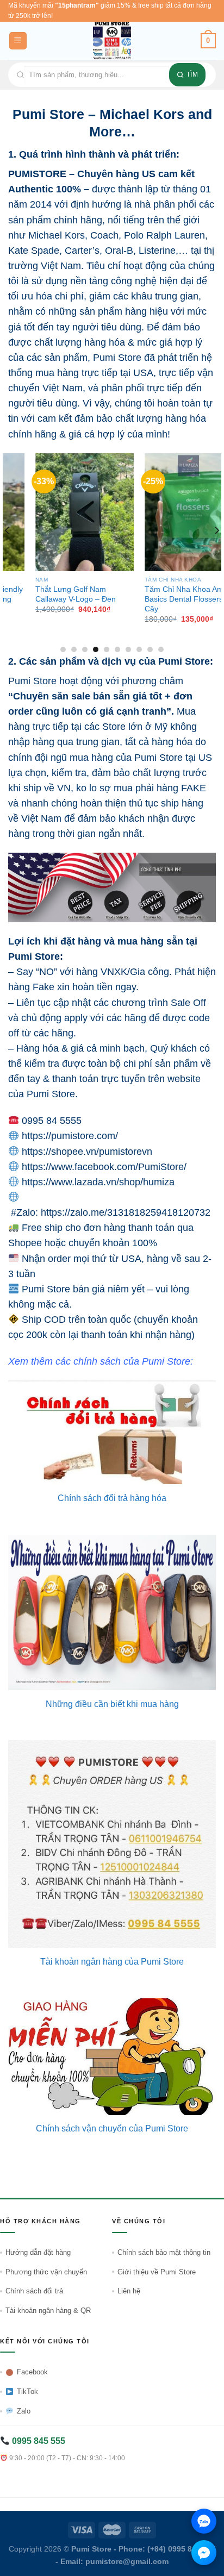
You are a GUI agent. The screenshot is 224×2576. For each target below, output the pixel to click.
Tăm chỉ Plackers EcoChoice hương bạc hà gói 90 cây (167, 594)
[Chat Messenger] (204, 2553)
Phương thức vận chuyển (46, 2272)
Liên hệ (129, 2291)
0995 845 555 (38, 2441)
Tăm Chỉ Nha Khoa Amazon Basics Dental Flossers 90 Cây (56, 599)
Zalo (24, 2411)
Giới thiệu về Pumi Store (157, 2272)
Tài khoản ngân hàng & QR (48, 2311)
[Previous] (8, 552)
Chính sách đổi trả (34, 2291)
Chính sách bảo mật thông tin (164, 2252)
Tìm (192, 74)
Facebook (32, 2372)
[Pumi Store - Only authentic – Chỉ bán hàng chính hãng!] (112, 41)
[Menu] (18, 41)
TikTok (27, 2391)
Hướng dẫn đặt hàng (38, 2252)
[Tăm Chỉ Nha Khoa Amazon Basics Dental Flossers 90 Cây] (57, 512)
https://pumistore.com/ (70, 1136)
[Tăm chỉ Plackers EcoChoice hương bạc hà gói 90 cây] (167, 512)
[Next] (216, 552)
